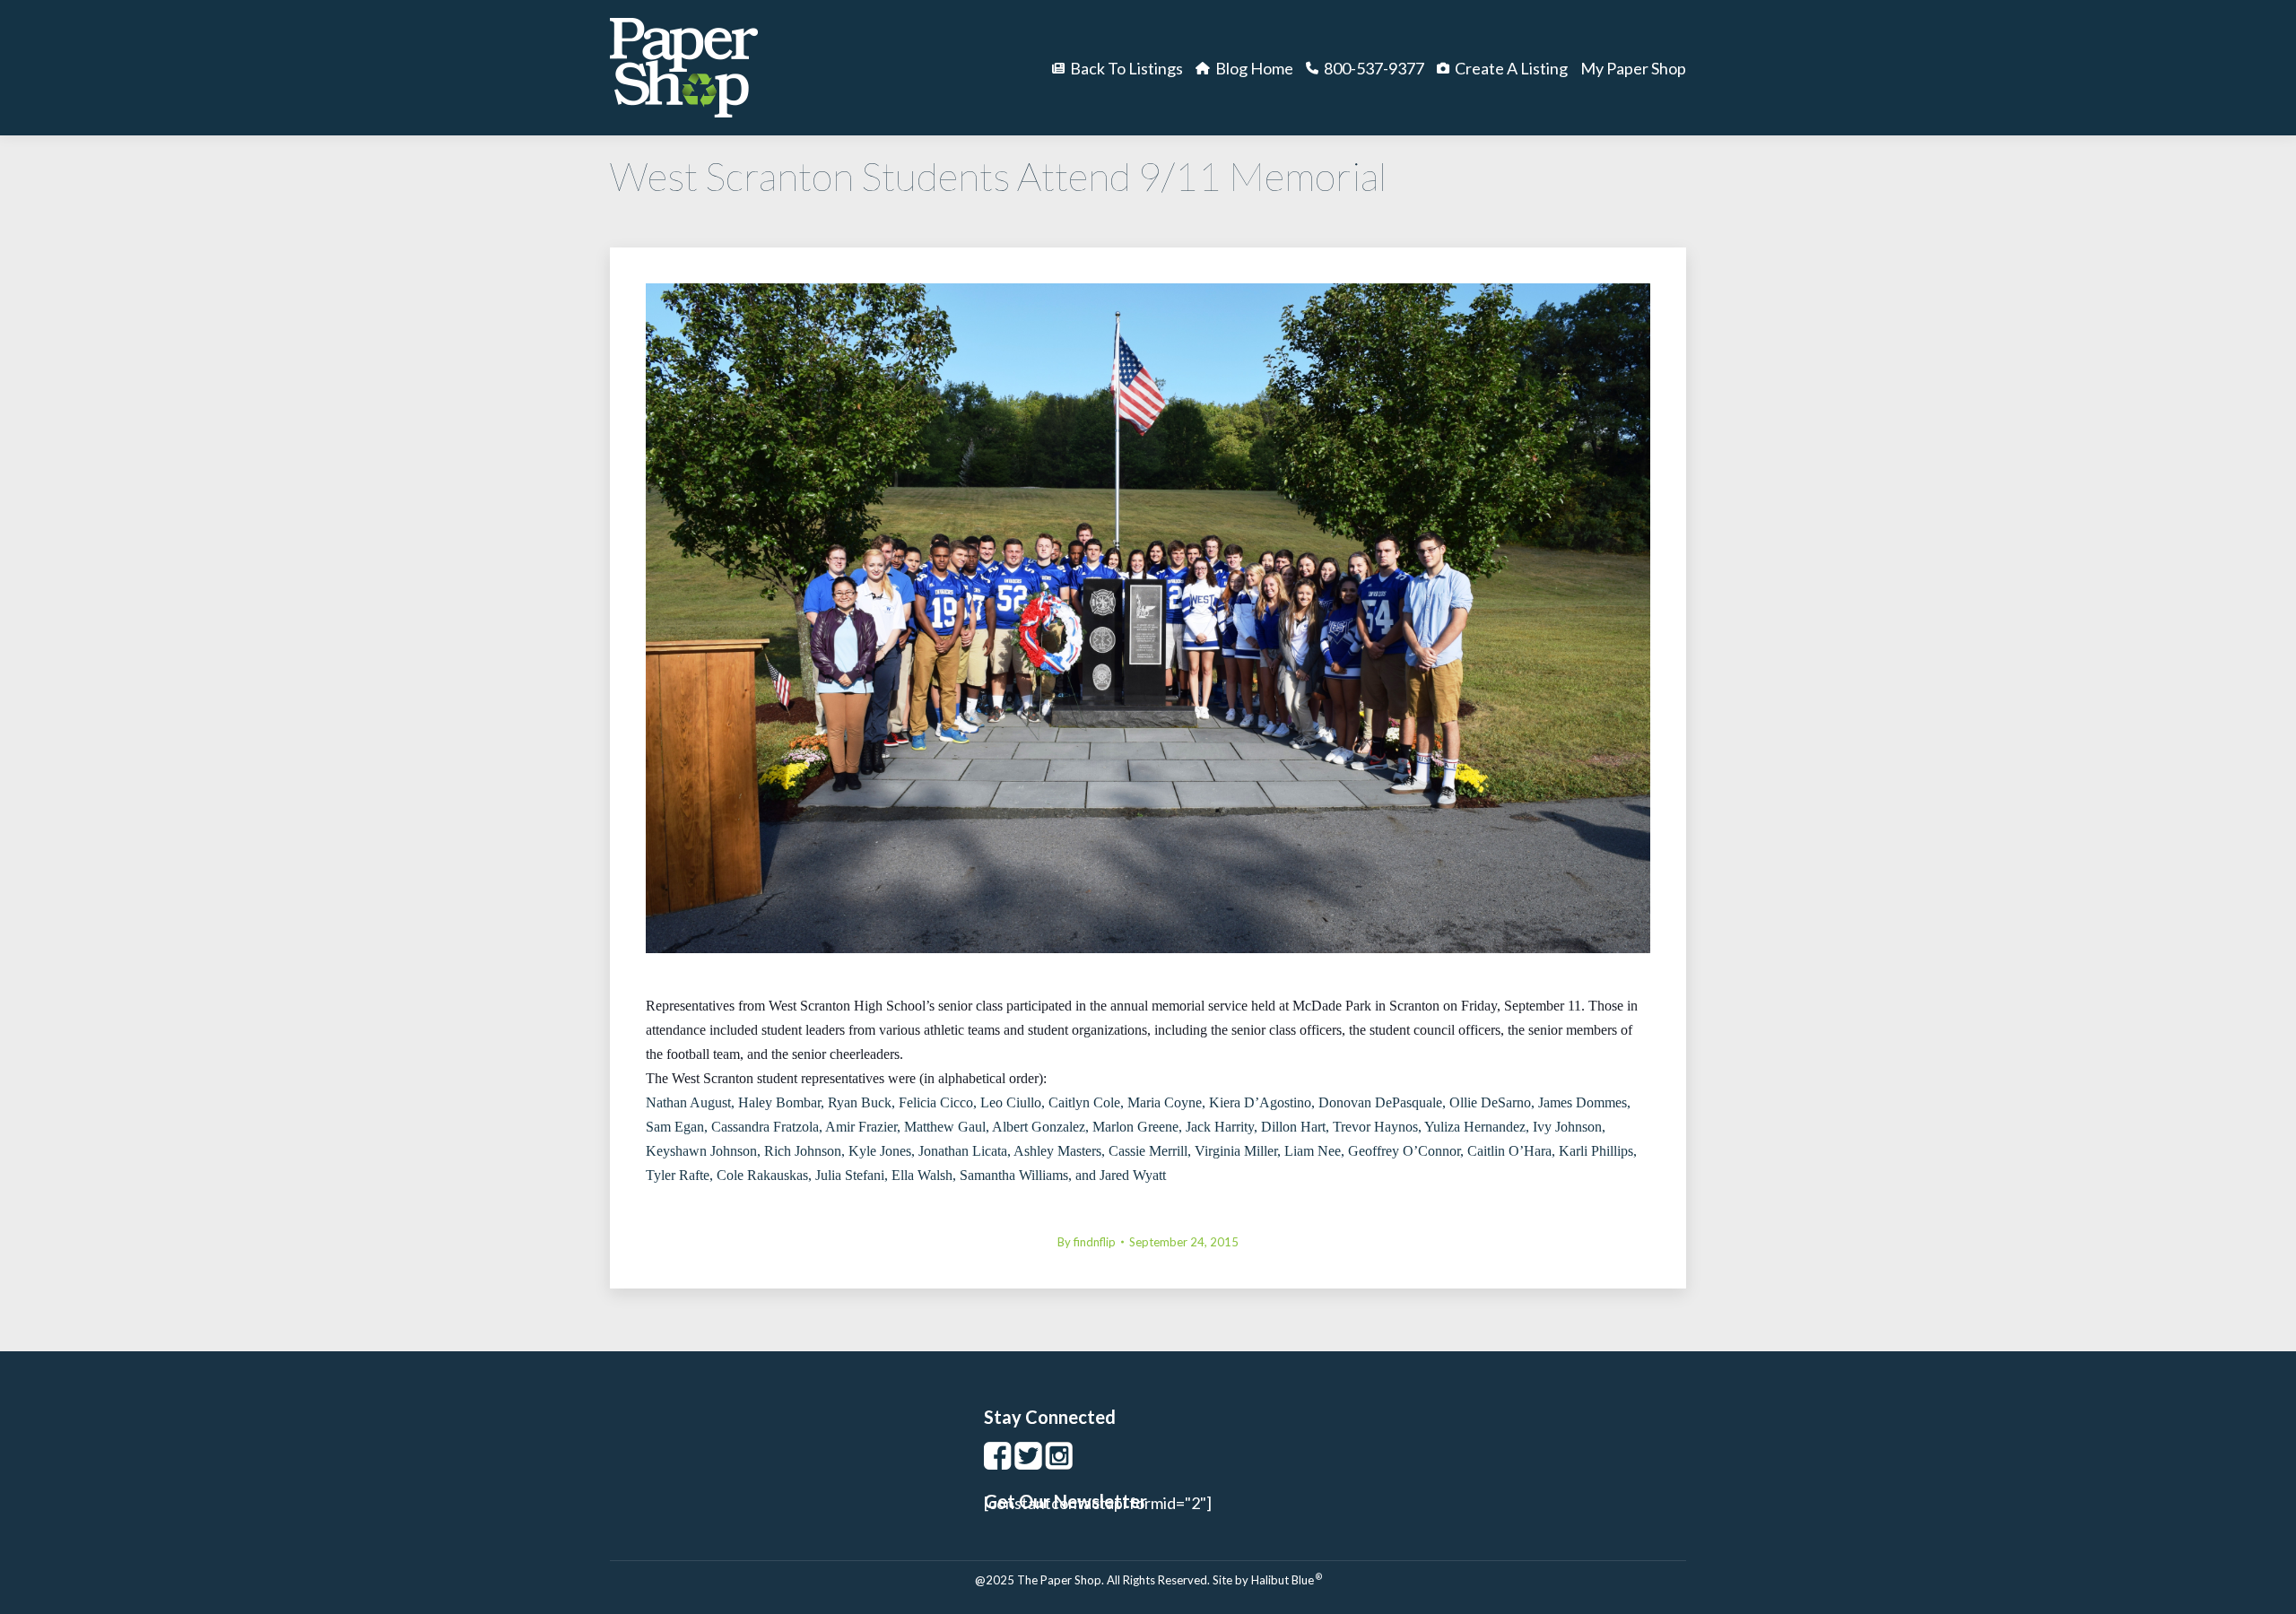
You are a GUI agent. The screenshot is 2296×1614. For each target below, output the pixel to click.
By (1087, 1242)
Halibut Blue (1287, 1580)
